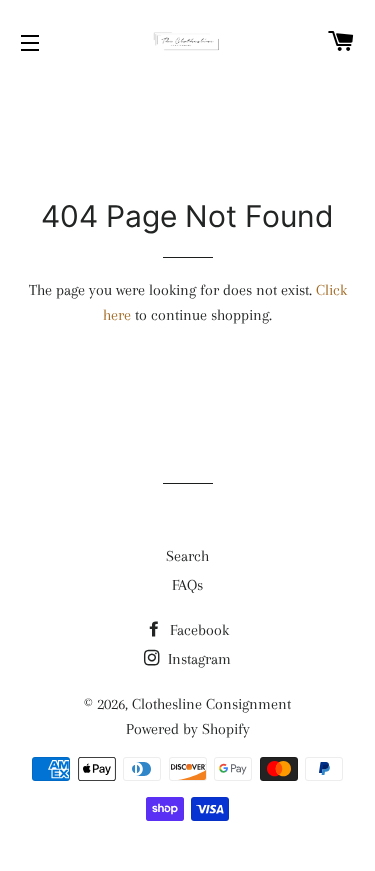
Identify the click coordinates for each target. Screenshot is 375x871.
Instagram (197, 659)
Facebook (197, 630)
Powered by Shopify (188, 729)
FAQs (187, 585)
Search (187, 556)
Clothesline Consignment (211, 704)
